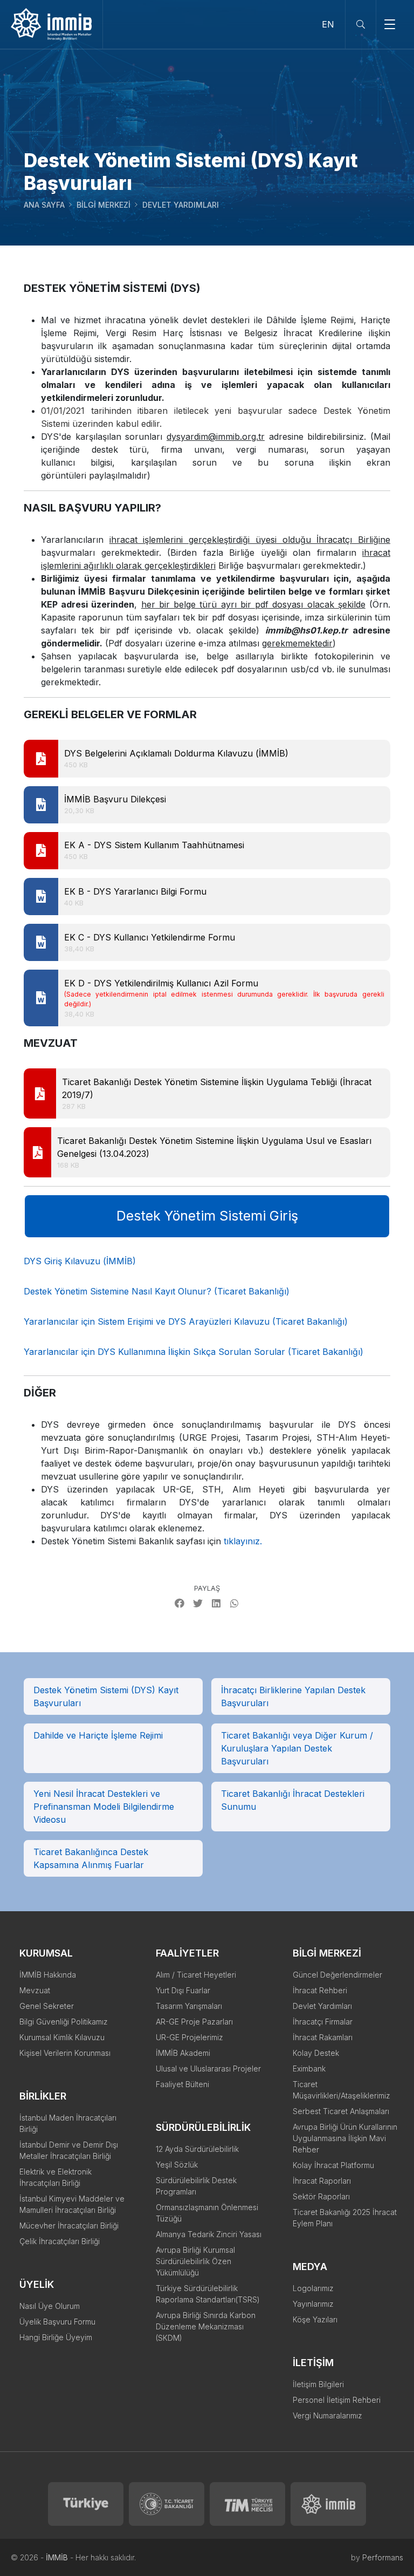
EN (328, 24)
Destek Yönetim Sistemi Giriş (207, 1216)
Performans (383, 2557)
